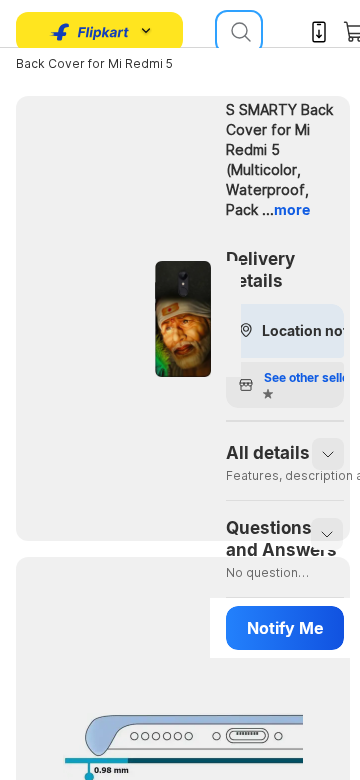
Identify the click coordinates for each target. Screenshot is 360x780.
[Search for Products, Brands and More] (239, 32)
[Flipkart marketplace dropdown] (90, 32)
